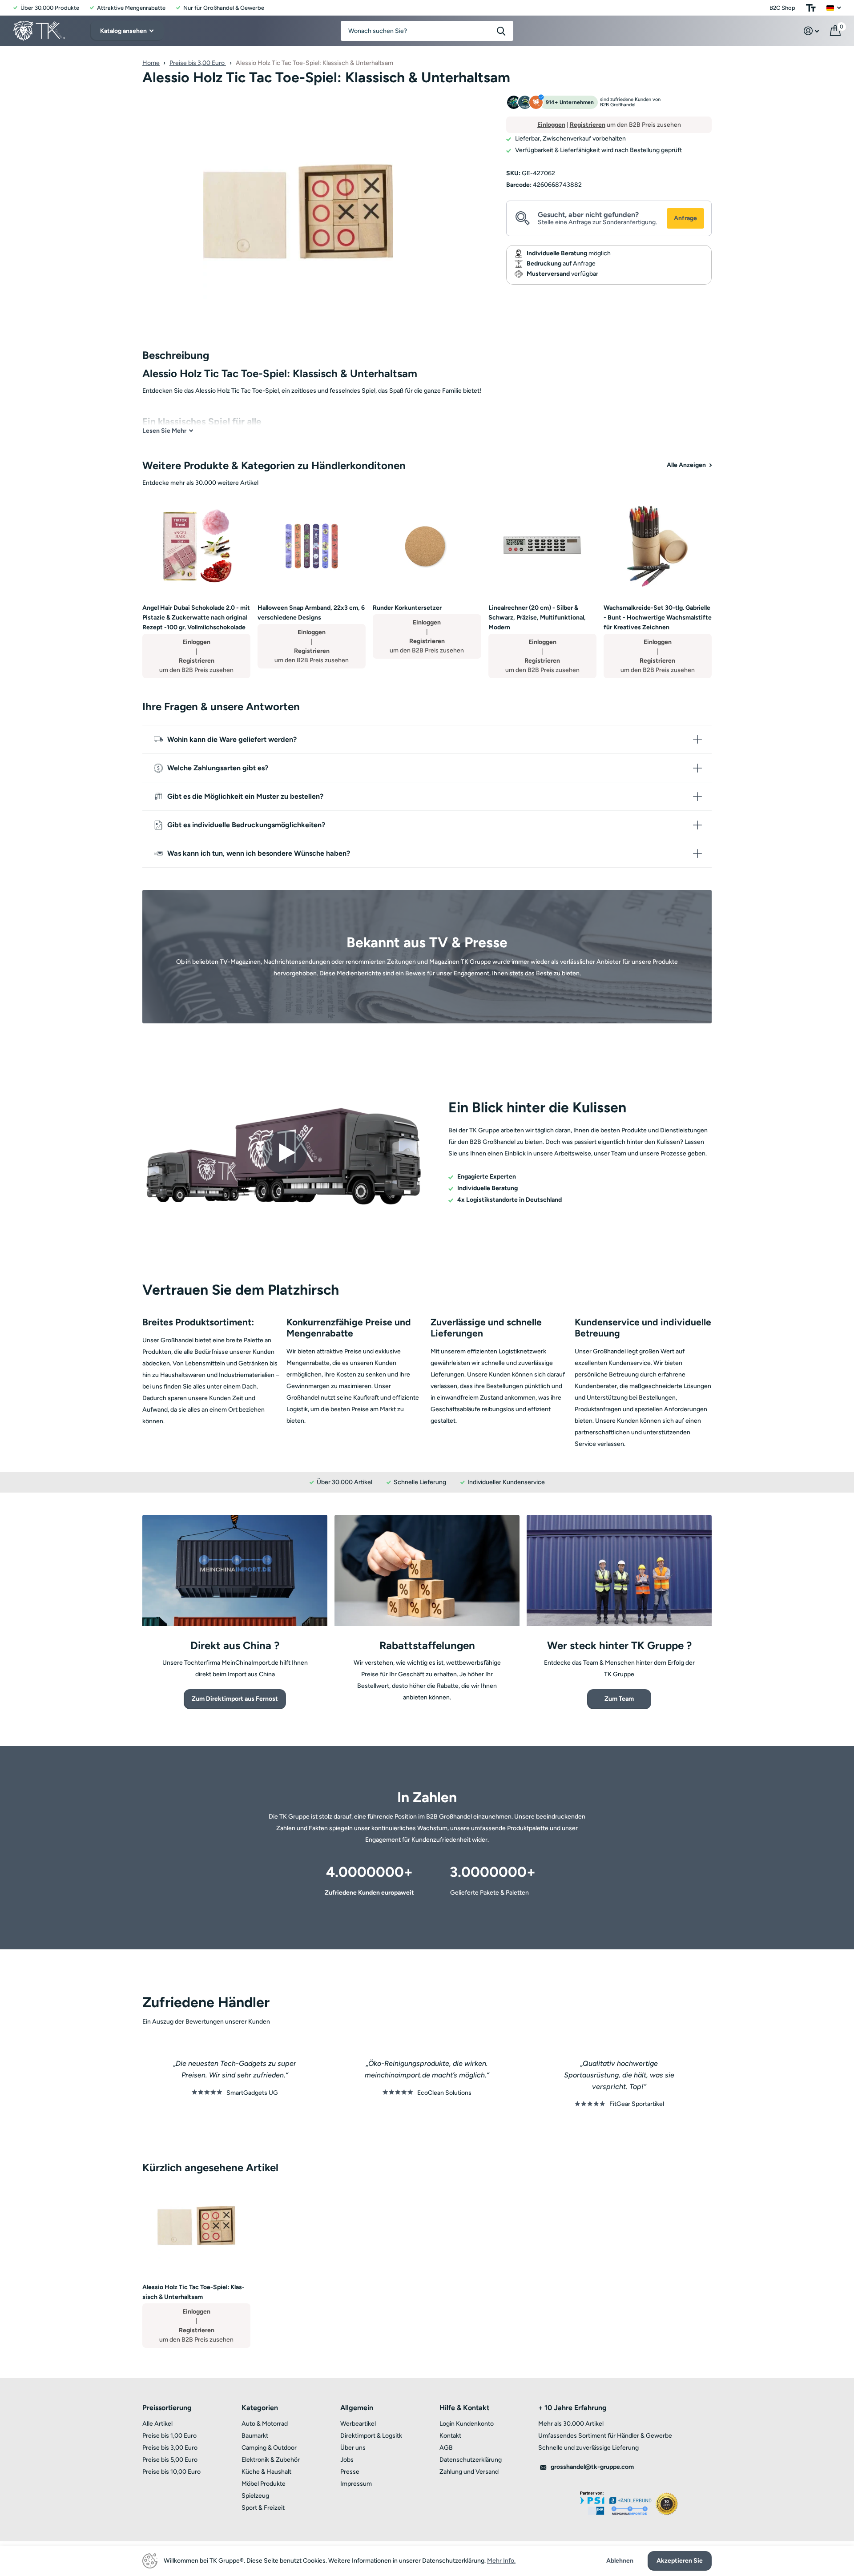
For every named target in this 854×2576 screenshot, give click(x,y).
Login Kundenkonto (467, 2424)
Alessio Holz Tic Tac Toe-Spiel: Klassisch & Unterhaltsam (193, 2292)
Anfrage (685, 218)
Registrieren (588, 125)
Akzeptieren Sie (680, 2561)
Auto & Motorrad (265, 2424)
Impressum (356, 2484)
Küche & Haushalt (266, 2472)
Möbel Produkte (264, 2484)
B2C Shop (782, 8)
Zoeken (501, 31)
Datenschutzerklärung (471, 2460)
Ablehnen (620, 2561)
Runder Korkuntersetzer (407, 608)
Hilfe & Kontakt (464, 2408)
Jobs (347, 2460)
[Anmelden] (812, 31)
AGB (446, 2448)
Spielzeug (255, 2496)
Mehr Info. (501, 2561)
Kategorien (260, 2408)
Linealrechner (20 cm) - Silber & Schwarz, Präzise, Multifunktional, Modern (537, 618)
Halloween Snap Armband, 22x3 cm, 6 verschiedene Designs (311, 613)
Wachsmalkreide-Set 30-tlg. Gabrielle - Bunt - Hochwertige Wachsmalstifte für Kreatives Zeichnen (658, 618)
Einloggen (551, 125)
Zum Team (619, 1699)
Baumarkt (255, 2436)
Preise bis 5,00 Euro (170, 2460)
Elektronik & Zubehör (271, 2460)
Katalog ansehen (124, 31)
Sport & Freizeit (263, 2508)
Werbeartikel (358, 2424)
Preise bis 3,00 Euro (198, 63)
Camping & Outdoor (269, 2448)
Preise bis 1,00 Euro (169, 2436)
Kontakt (450, 2436)
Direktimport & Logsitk (371, 2436)
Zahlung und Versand (469, 2472)
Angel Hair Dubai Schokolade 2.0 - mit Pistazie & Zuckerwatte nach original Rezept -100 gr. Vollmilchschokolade (196, 618)
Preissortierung (167, 2408)
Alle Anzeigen (687, 465)
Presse (350, 2472)
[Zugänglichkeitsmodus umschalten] (811, 8)
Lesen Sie (164, 431)
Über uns (353, 2448)
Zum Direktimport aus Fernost (235, 1699)
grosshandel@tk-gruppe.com (592, 2467)
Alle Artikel (157, 2424)
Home (151, 63)
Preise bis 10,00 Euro (171, 2472)
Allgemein (357, 2408)
